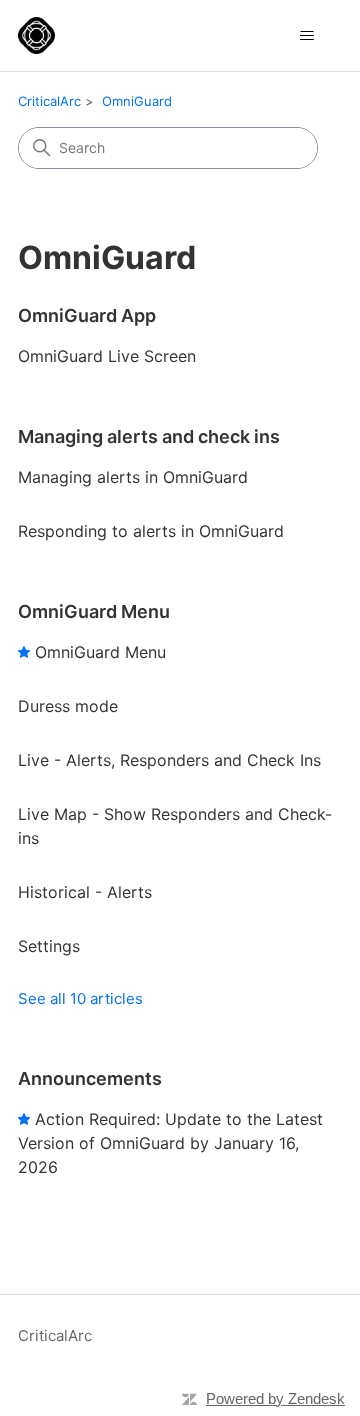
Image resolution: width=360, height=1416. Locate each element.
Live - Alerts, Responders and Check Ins (169, 760)
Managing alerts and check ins (149, 436)
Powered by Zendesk (275, 1398)
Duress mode (68, 706)
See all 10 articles (80, 998)
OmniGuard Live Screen (107, 356)
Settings (49, 946)
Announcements (90, 1078)
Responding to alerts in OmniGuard (151, 531)
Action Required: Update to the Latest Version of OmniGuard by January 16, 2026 (170, 1143)
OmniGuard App (87, 315)
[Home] (36, 35)
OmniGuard (137, 101)
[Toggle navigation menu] (306, 36)
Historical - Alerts (85, 892)
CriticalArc (49, 101)
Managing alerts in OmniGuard (133, 477)
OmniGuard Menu (94, 611)
